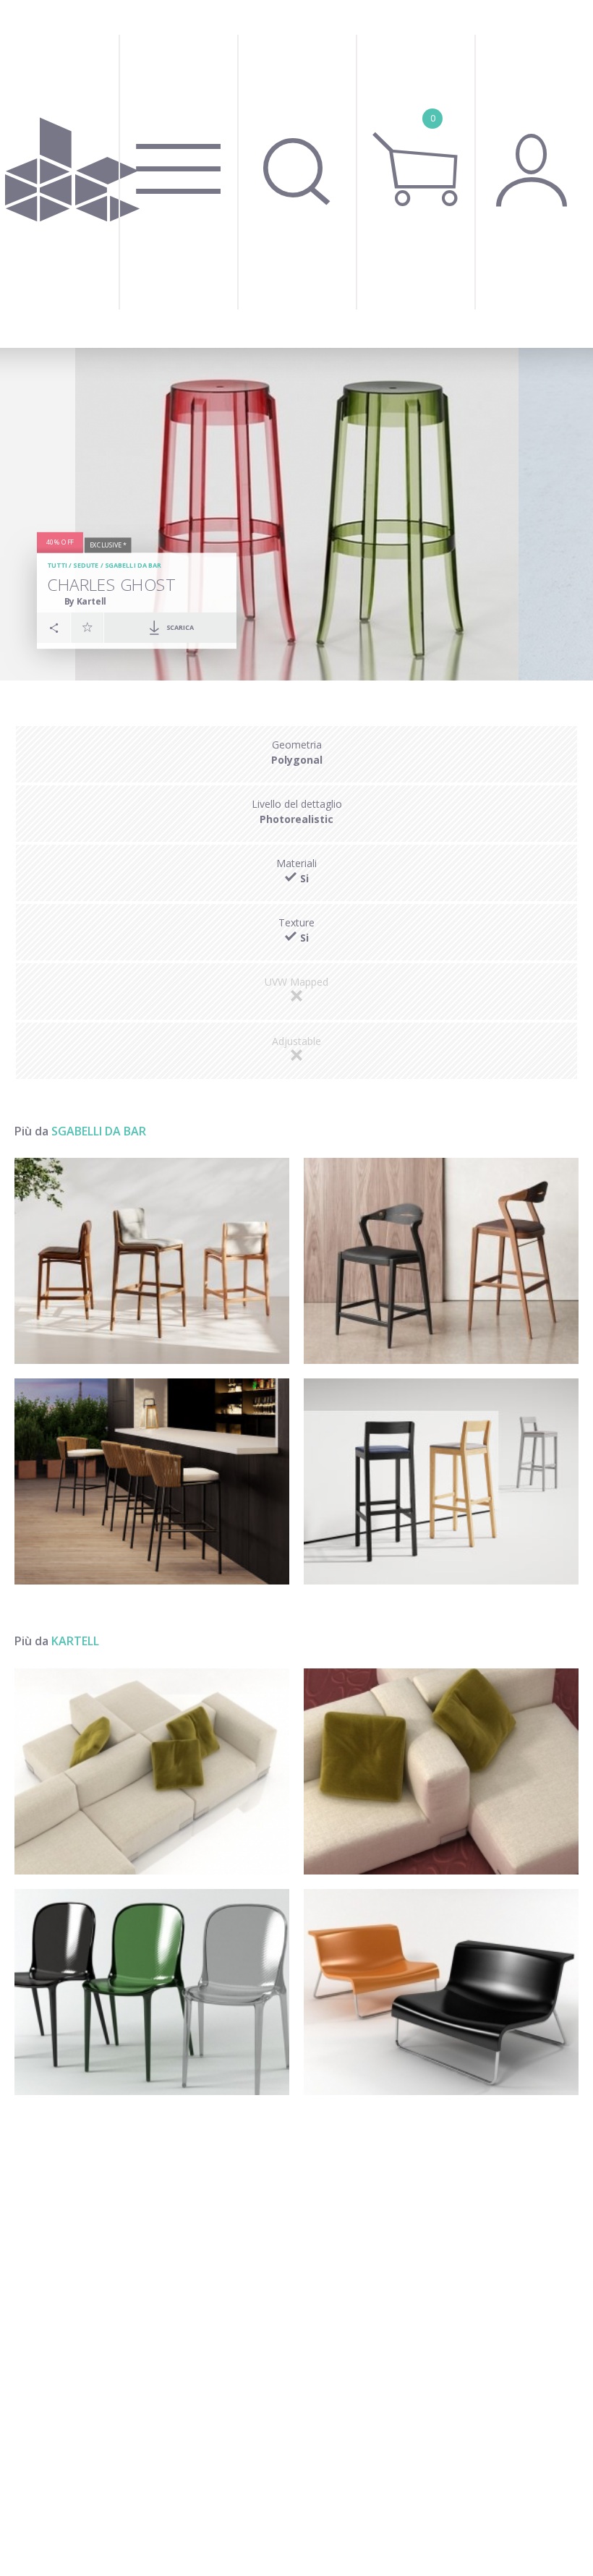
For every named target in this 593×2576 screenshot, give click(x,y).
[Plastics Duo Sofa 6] (441, 1771)
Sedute (86, 566)
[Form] (441, 1992)
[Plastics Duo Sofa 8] (152, 1771)
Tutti (57, 566)
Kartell (75, 1641)
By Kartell (85, 601)
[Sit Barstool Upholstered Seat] (441, 1481)
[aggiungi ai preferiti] (88, 628)
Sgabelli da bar (133, 566)
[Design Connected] (72, 174)
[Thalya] (152, 1992)
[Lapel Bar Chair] (152, 1481)
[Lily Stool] (152, 1261)
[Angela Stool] (441, 1261)
